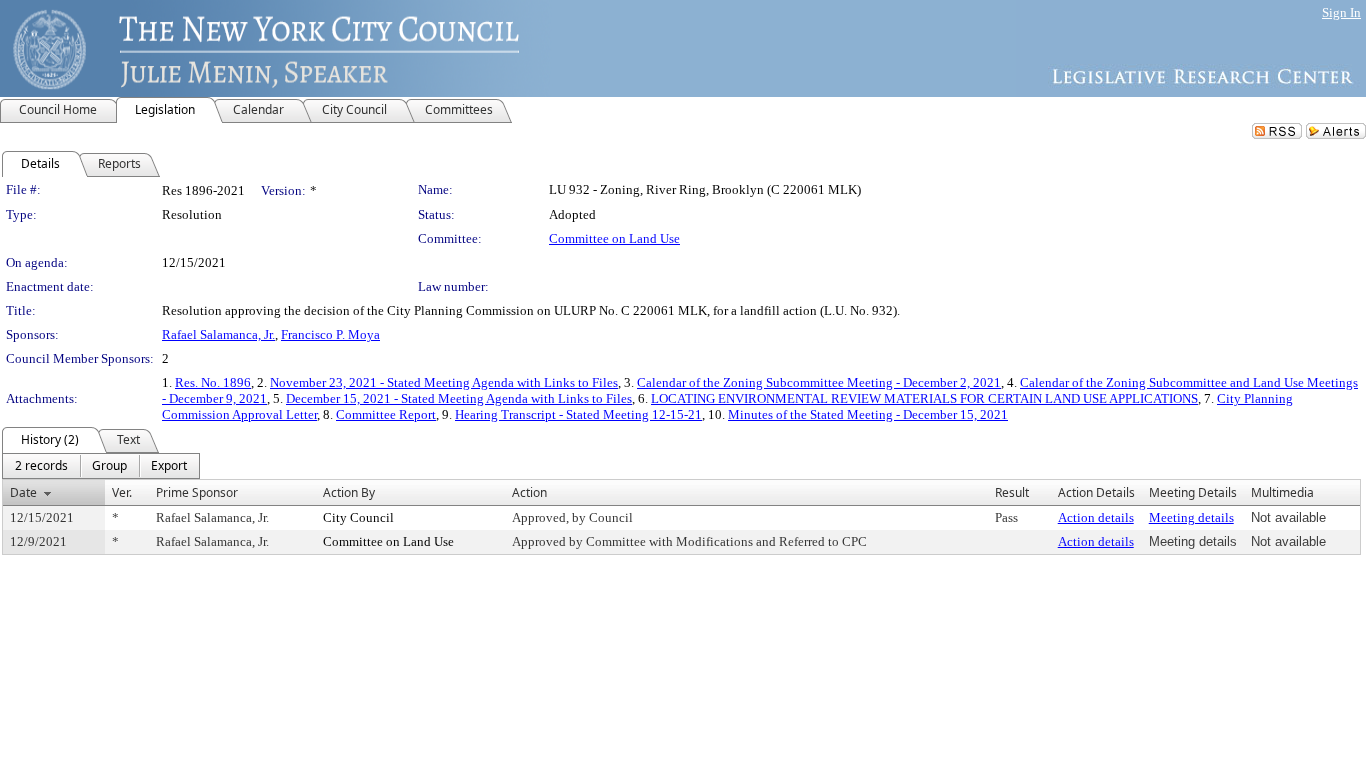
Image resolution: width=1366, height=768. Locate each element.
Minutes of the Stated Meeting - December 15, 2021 (868, 414)
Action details (1096, 517)
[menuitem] (41, 466)
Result (1012, 492)
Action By (349, 492)
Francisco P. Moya (330, 334)
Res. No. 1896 (213, 382)
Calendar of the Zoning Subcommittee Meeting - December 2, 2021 (819, 382)
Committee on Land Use (614, 238)
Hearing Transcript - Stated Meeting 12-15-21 (578, 414)
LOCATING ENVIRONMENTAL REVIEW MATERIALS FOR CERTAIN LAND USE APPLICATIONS (924, 398)
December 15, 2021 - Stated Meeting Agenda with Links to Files (459, 398)
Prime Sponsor (197, 492)
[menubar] (101, 466)
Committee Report (386, 414)
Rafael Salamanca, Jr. (218, 334)
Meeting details (1191, 517)
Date (23, 492)
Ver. (122, 492)
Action (529, 492)
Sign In (1341, 12)
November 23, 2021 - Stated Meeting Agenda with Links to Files (444, 382)
